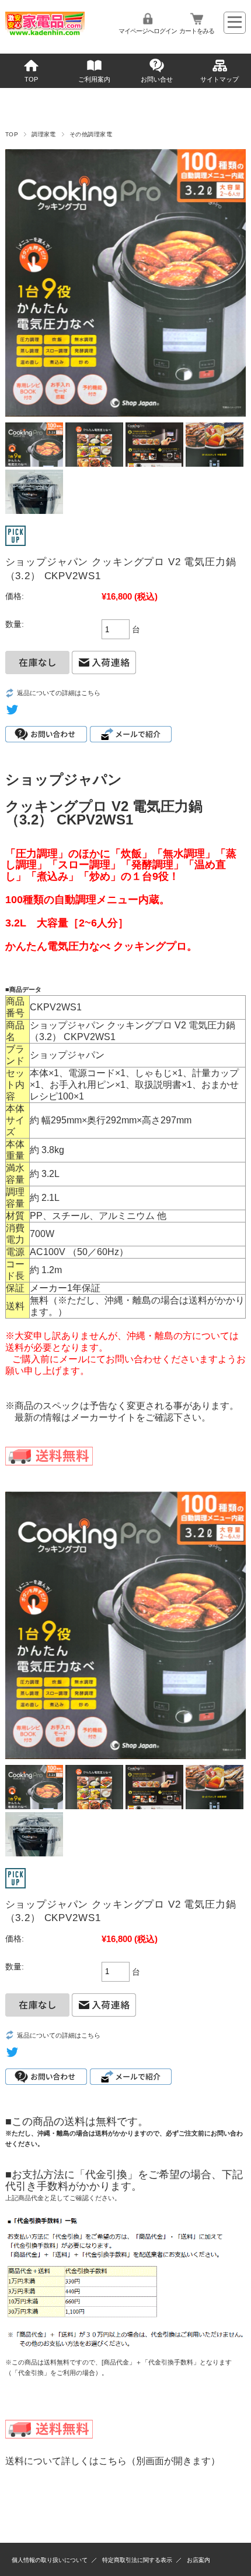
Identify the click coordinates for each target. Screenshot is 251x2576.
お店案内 (198, 2560)
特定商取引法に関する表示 (137, 2560)
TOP (31, 79)
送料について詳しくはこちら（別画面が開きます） (113, 2461)
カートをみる (197, 31)
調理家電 (44, 134)
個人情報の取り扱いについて (50, 2560)
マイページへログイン (148, 31)
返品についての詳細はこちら (59, 693)
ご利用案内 (94, 79)
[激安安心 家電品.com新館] (45, 33)
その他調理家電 (91, 134)
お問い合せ (157, 79)
